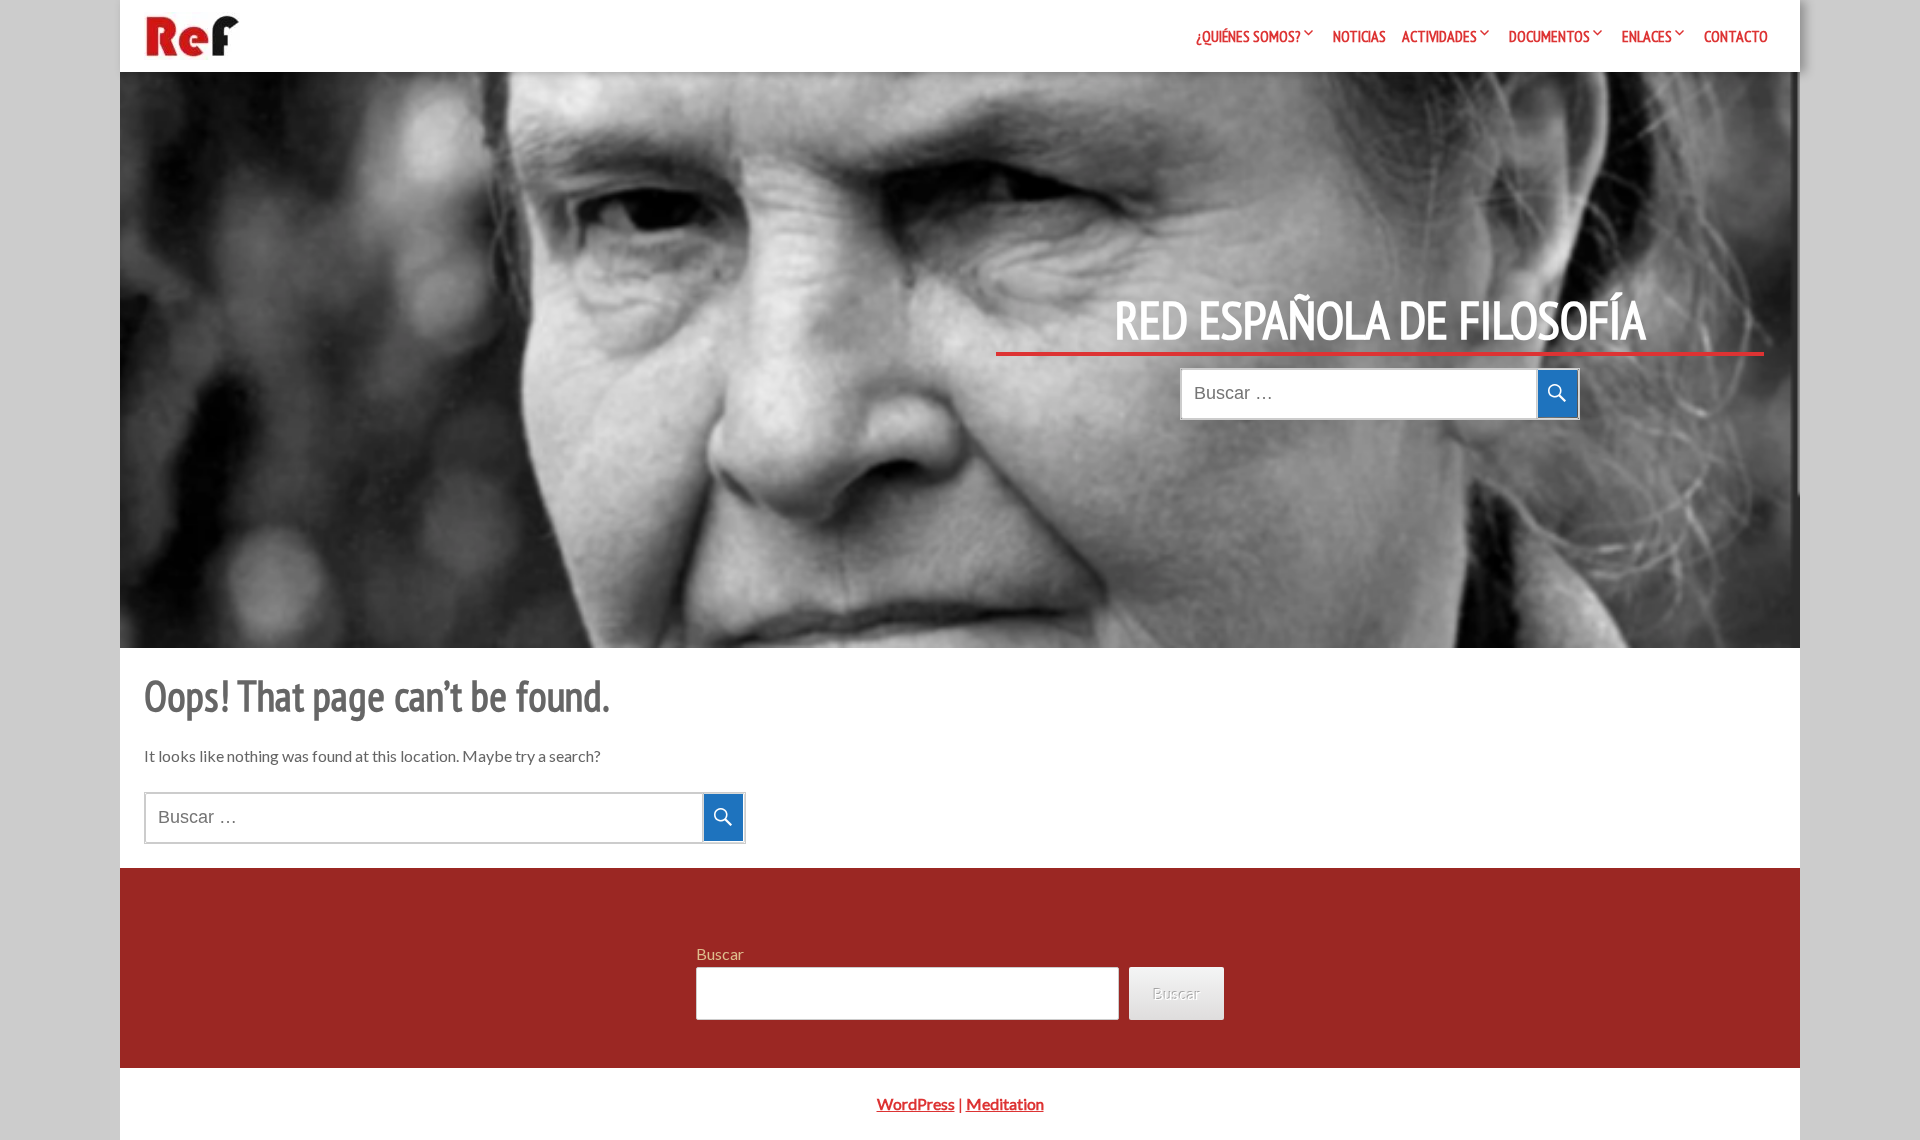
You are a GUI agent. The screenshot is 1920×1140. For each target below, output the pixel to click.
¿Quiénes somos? (1248, 36)
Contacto (1736, 36)
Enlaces (1647, 36)
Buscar (720, 953)
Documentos (1549, 36)
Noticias (1359, 36)
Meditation (1005, 1103)
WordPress (916, 1103)
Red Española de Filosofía (1380, 320)
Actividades (1439, 36)
